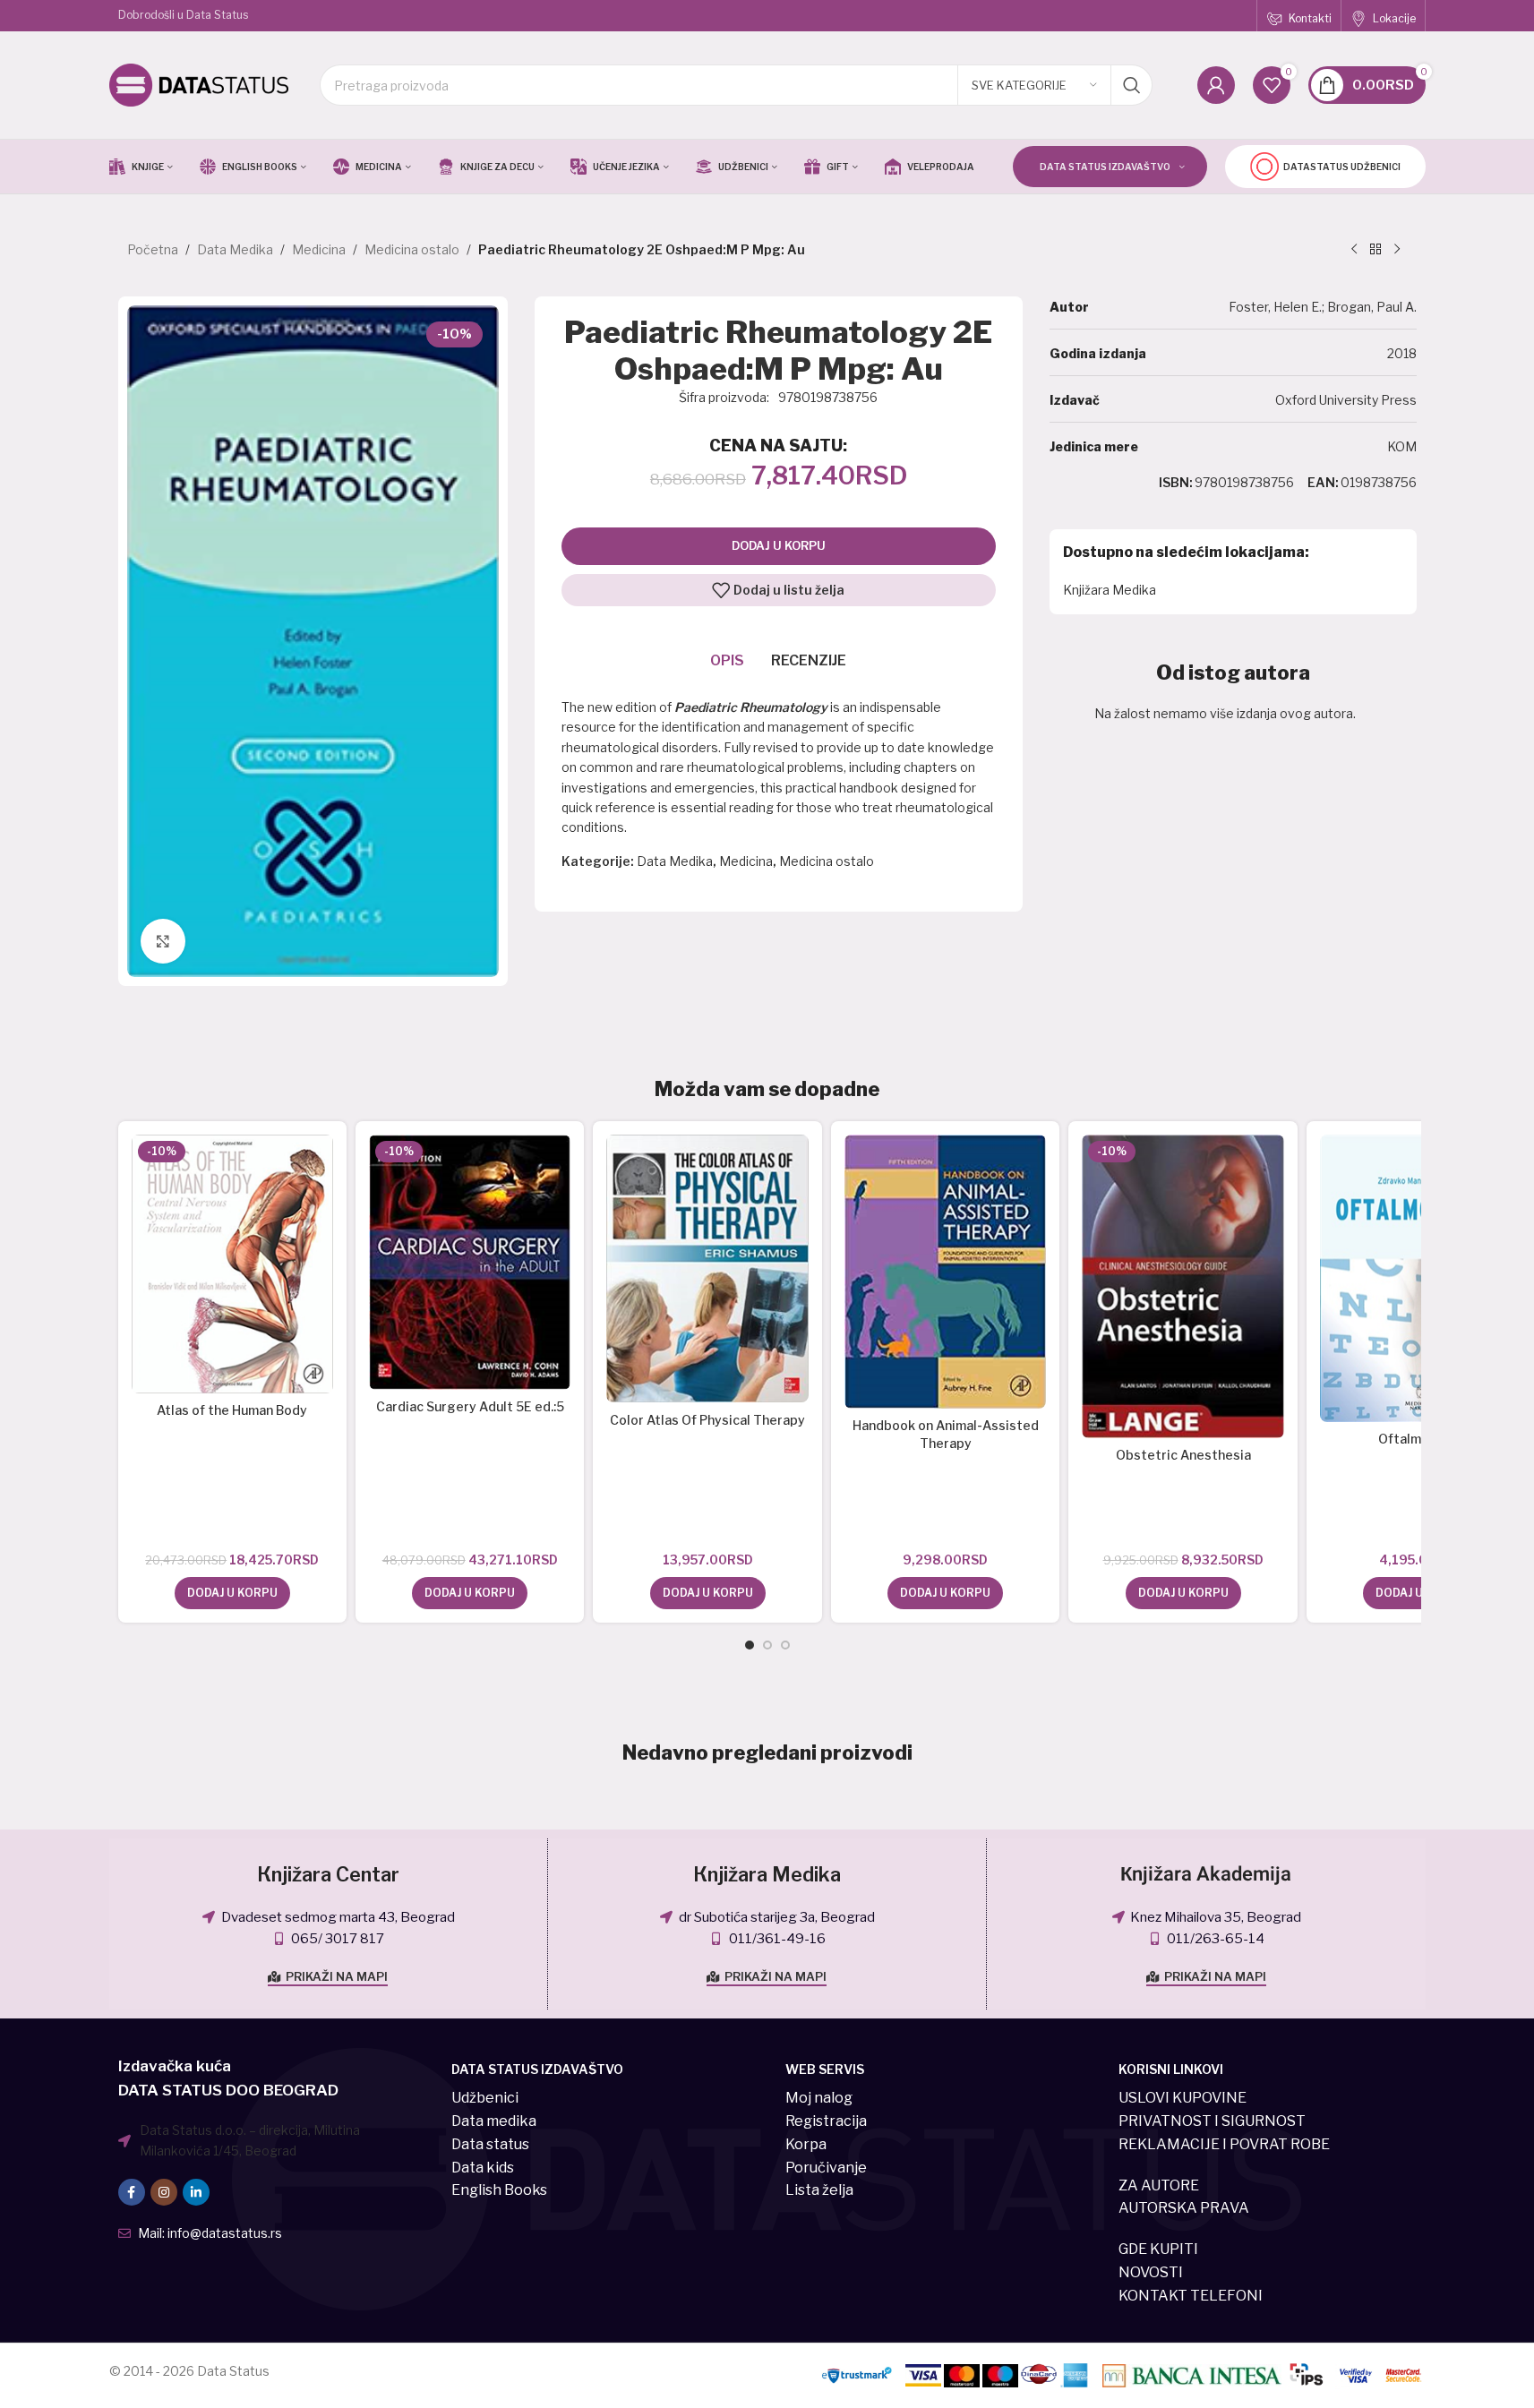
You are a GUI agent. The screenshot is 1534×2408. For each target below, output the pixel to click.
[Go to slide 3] (785, 1645)
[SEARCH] (1132, 85)
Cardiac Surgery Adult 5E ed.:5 (470, 1406)
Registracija (826, 2121)
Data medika (494, 2121)
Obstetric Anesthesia (1183, 1455)
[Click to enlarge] (163, 941)
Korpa (806, 2144)
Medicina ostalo (412, 249)
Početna (153, 249)
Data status (490, 2144)
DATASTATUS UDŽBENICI (1342, 167)
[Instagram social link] (164, 2192)
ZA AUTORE (1159, 2185)
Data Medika (235, 249)
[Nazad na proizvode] (1375, 250)
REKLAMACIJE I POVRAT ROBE (1224, 2144)
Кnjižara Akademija (1206, 1874)
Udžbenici (485, 2098)
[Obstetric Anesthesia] (1183, 1286)
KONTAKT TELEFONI (1191, 2296)
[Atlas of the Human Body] (232, 1264)
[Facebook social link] (132, 2192)
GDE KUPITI (1158, 2249)
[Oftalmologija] (1421, 1278)
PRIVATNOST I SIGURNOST (1212, 2121)
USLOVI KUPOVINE (1183, 2098)
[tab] (727, 661)
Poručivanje (826, 2168)
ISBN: (1176, 482)
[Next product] (1397, 250)
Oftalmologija (1421, 1439)
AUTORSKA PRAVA (1184, 2208)
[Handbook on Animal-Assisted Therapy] (945, 1272)
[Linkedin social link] (196, 2192)
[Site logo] (199, 84)
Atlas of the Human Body (232, 1410)
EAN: (1323, 482)
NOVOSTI (1151, 2272)
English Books (499, 2190)
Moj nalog (819, 2098)
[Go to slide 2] (767, 1645)
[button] (232, 1593)
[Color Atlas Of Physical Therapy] (707, 1268)
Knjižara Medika (1110, 590)
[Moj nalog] (1216, 85)
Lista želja (819, 2190)
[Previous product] (1354, 250)
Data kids (483, 2168)
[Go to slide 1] (750, 1645)
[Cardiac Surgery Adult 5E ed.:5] (470, 1262)
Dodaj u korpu (779, 545)
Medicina (319, 249)
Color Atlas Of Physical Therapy (707, 1420)
